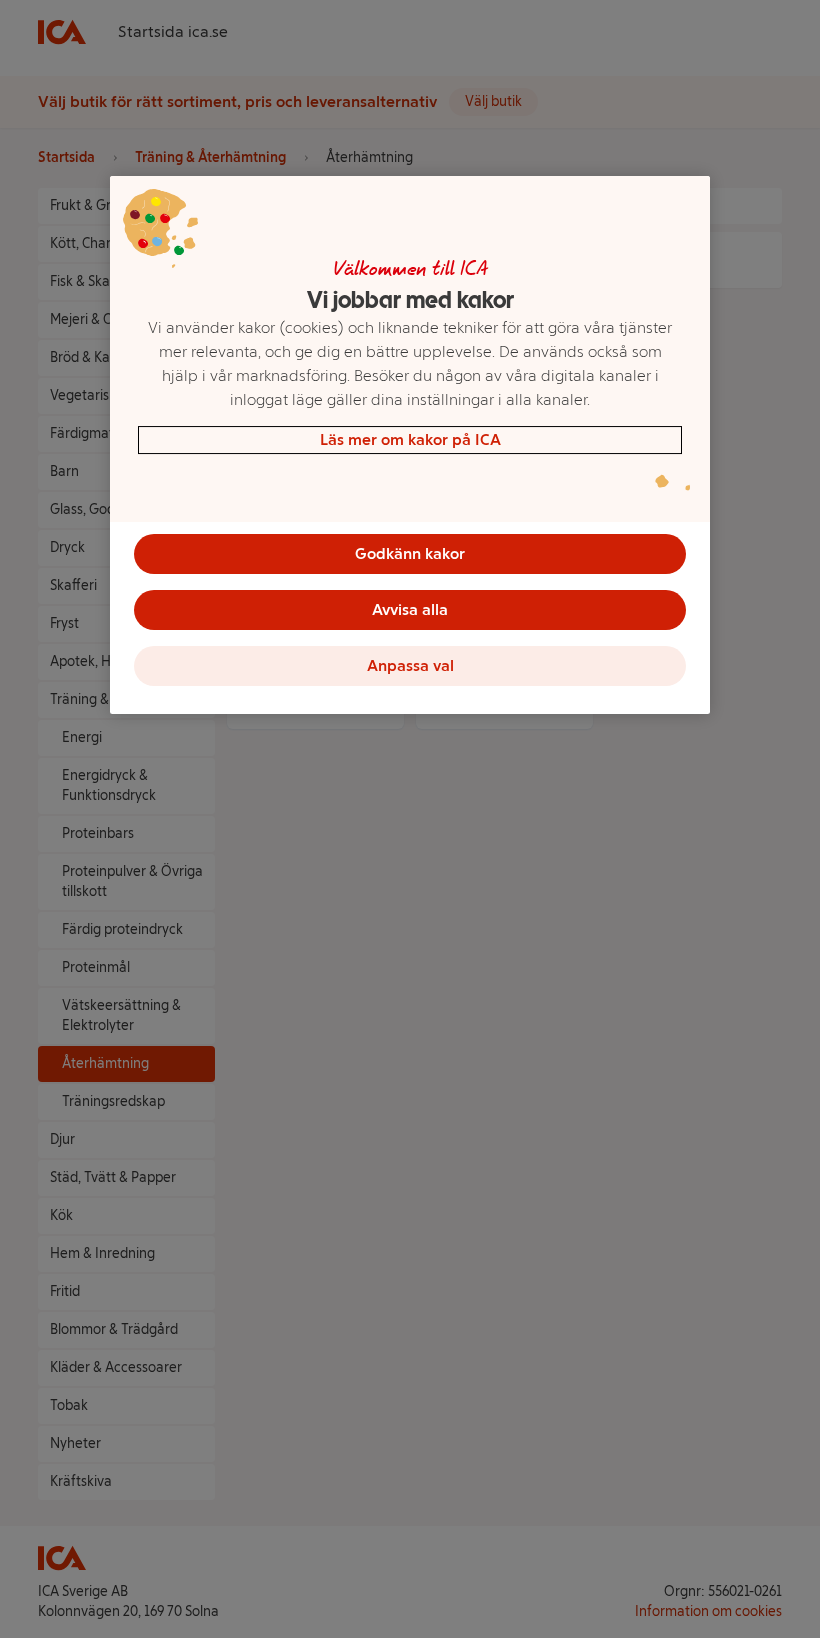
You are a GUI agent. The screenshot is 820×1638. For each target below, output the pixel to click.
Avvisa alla (410, 609)
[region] (410, 445)
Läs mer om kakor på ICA (410, 439)
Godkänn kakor (410, 553)
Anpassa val (410, 665)
